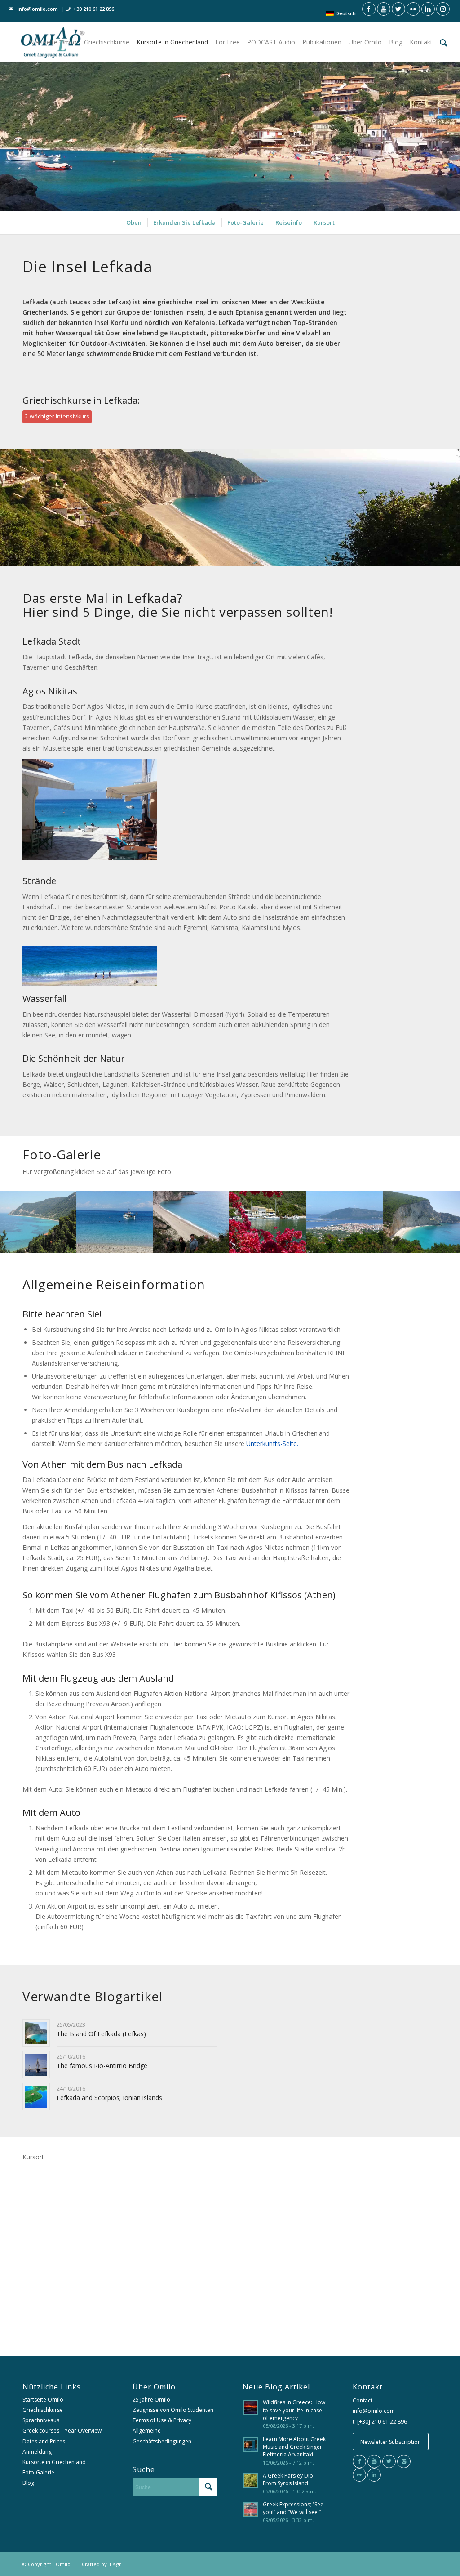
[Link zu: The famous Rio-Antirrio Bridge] (36, 2065)
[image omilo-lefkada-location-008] (345, 1222)
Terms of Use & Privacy (162, 2420)
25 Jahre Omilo (151, 2400)
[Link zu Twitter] (398, 9)
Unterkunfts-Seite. (272, 1444)
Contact (363, 2400)
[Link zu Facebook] (369, 9)
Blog (28, 2483)
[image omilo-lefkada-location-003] (192, 1222)
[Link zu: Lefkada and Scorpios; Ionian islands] (36, 2097)
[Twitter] (389, 2461)
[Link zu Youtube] (384, 9)
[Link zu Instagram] (443, 9)
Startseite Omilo (43, 2400)
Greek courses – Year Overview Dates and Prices (62, 2436)
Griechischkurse (43, 2410)
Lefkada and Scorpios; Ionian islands (109, 2098)
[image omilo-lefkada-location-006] (268, 1222)
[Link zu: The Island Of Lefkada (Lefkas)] (36, 2033)
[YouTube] (374, 2461)
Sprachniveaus (41, 2420)
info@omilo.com (38, 9)
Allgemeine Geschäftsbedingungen (162, 2436)
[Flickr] (359, 2475)
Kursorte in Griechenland (54, 2462)
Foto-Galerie (38, 2472)
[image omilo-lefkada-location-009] (422, 1222)
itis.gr (115, 2564)
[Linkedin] (374, 2475)
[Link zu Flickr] (413, 9)
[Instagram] (404, 2461)
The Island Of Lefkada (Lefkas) (101, 2034)
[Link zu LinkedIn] (428, 9)
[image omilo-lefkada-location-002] (115, 1222)
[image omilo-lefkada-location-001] (38, 1222)
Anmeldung (37, 2452)
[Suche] (444, 42)
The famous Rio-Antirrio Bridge (102, 2066)
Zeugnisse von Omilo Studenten (173, 2410)
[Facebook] (359, 2461)
